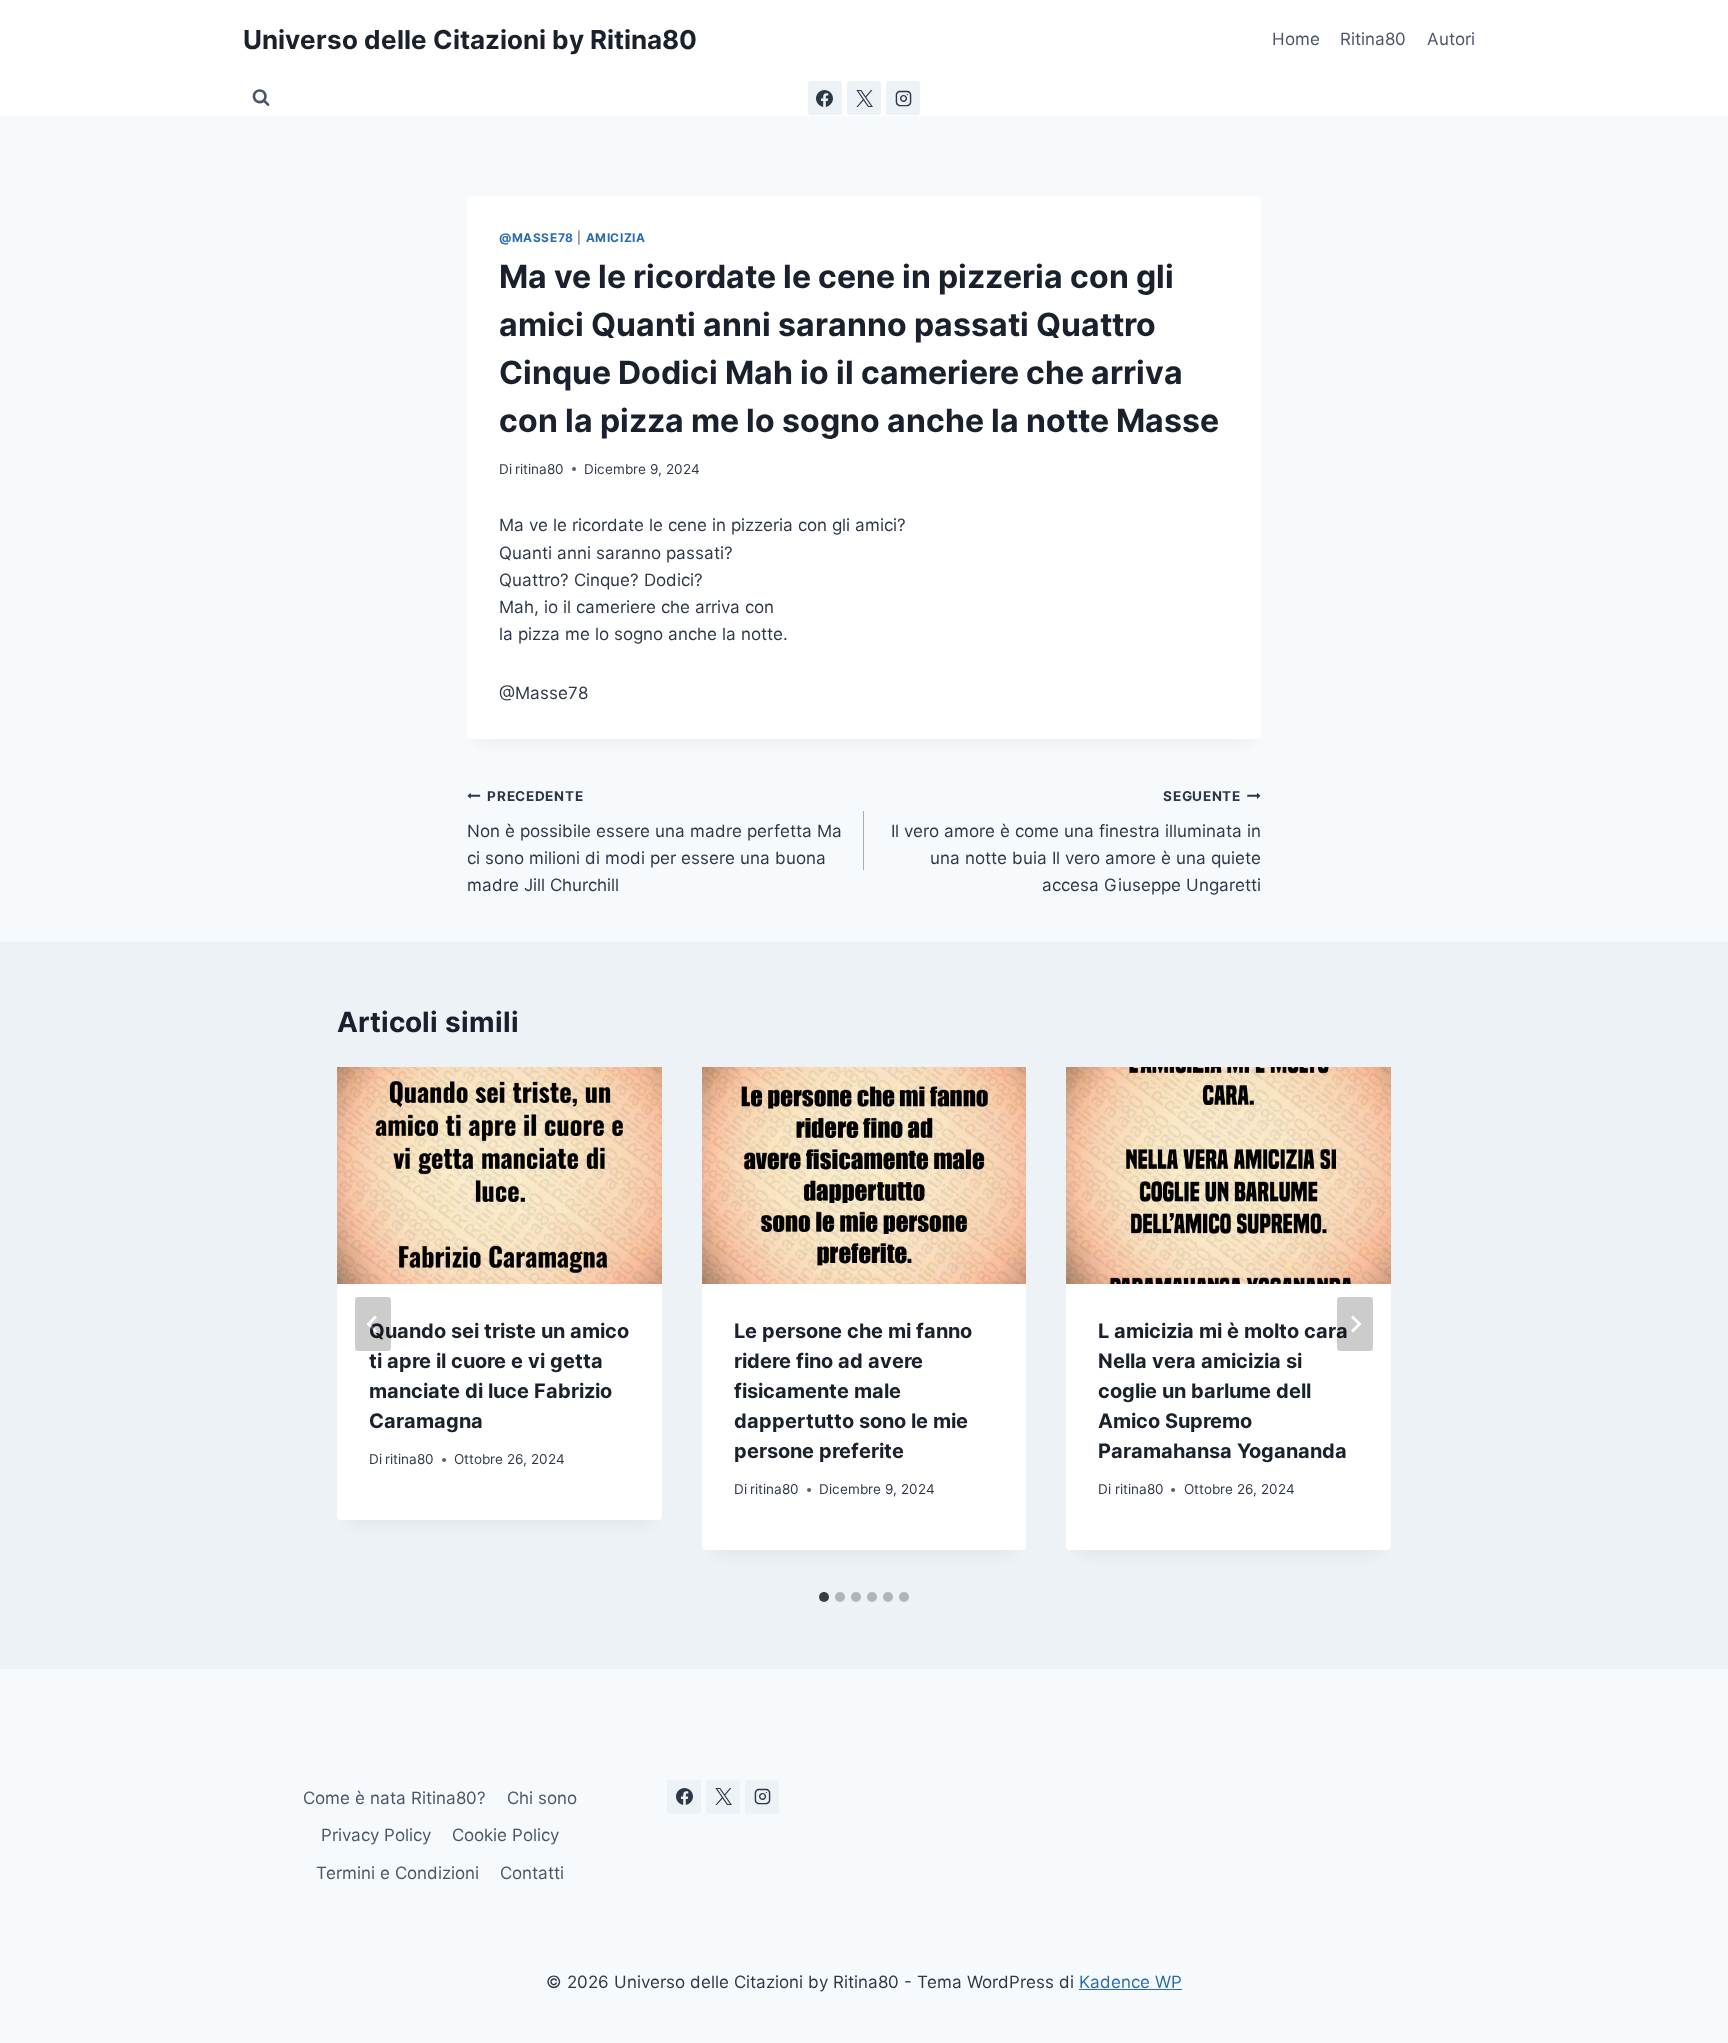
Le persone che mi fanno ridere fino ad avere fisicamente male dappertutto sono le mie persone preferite (853, 1391)
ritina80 (539, 469)
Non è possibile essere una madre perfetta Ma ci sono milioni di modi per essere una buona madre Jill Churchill (654, 841)
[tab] (824, 1597)
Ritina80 (1373, 39)
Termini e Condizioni (397, 1873)
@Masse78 (536, 237)
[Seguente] (1355, 1324)
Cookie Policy (505, 1835)
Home (1296, 39)
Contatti (532, 1873)
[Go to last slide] (373, 1324)
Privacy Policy (376, 1835)
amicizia (616, 237)
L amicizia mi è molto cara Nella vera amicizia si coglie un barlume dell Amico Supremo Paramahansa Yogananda (1223, 1391)
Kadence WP (1130, 1982)
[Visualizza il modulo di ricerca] (261, 98)
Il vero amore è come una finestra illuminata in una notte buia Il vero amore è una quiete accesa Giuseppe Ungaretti (1076, 841)
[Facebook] (825, 98)
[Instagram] (903, 98)
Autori (1451, 39)
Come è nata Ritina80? (394, 1798)
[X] (864, 98)
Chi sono (542, 1798)
